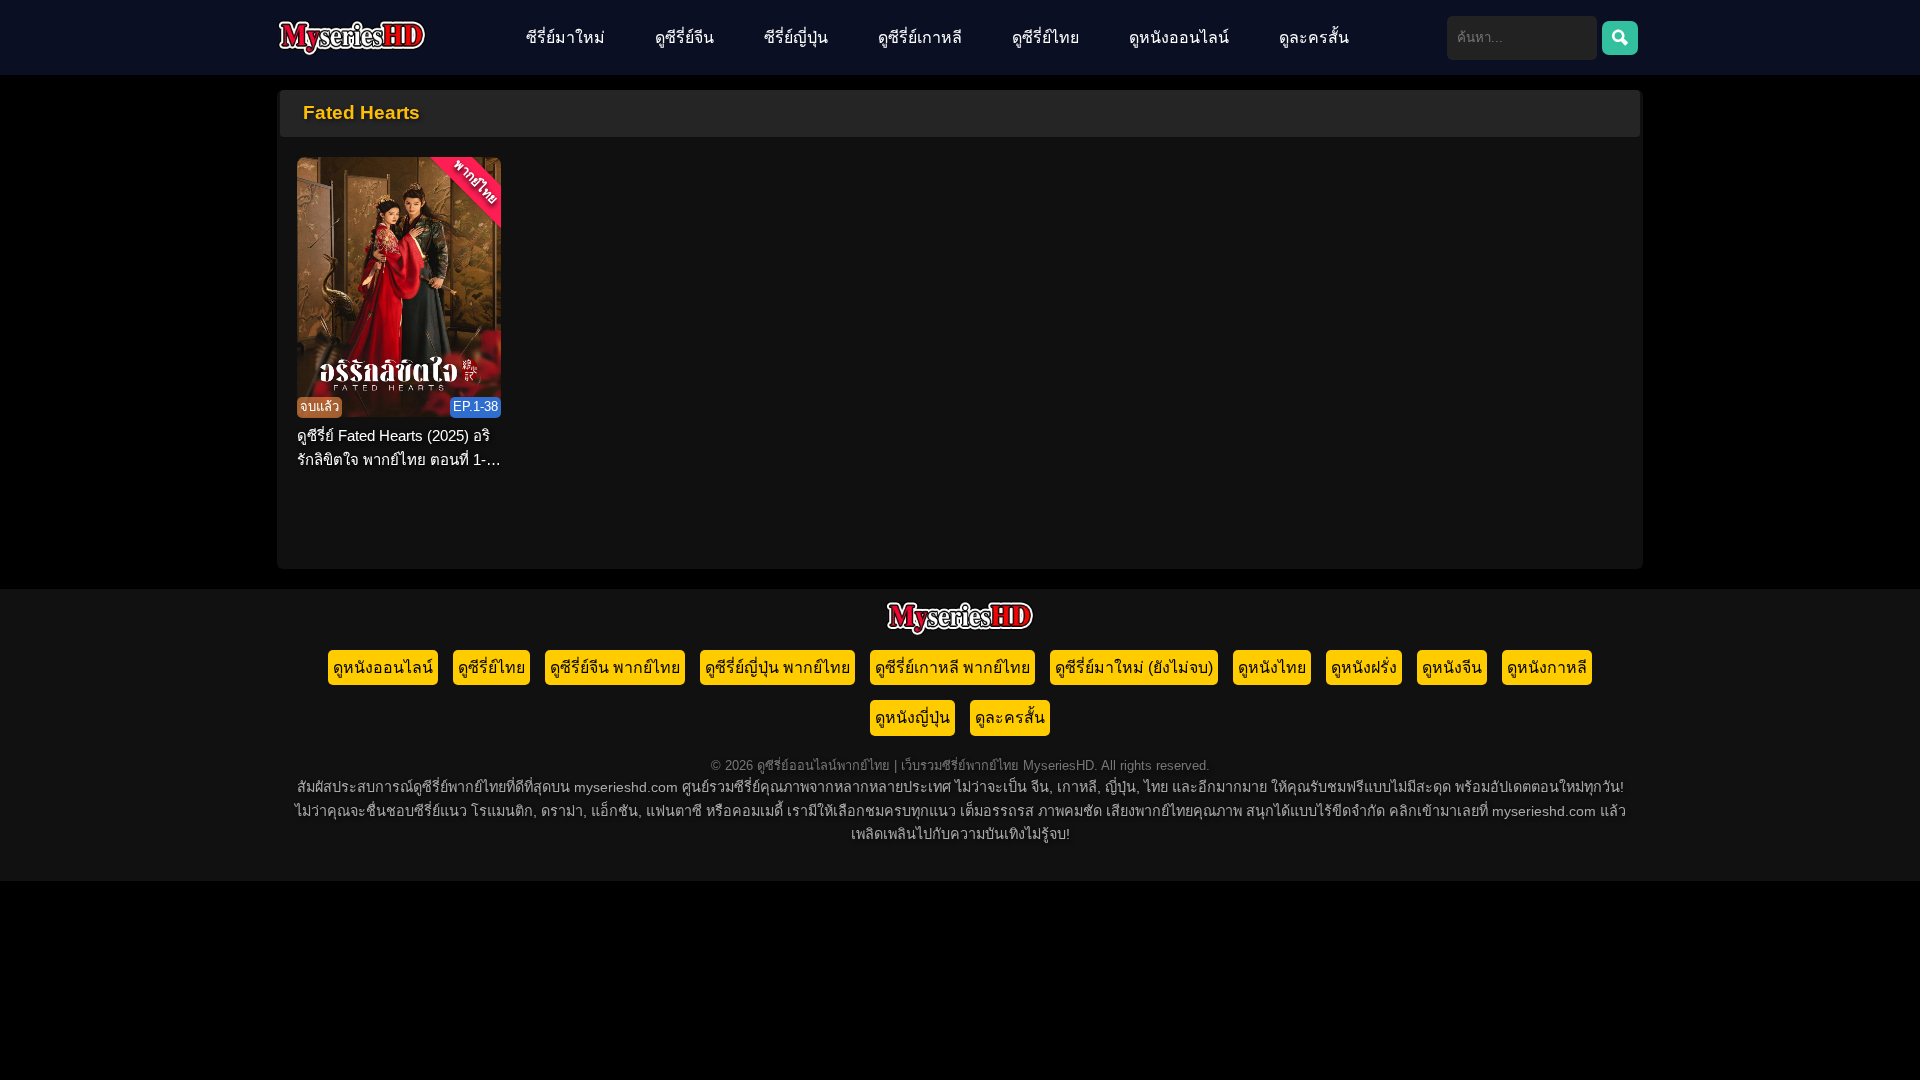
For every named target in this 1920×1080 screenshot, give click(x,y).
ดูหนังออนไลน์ (1179, 37)
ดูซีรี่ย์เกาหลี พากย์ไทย (952, 667)
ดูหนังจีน (1452, 667)
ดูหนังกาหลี (1547, 667)
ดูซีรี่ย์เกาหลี (920, 37)
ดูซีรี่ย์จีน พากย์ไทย (615, 667)
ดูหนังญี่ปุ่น (912, 717)
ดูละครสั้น (1314, 37)
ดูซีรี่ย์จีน (684, 37)
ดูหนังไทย (1272, 667)
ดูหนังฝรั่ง (1364, 667)
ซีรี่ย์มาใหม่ (565, 37)
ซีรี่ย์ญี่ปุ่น (796, 37)
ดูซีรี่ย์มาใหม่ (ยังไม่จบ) (1134, 667)
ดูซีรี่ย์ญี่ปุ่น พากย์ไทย (777, 667)
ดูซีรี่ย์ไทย (1045, 37)
